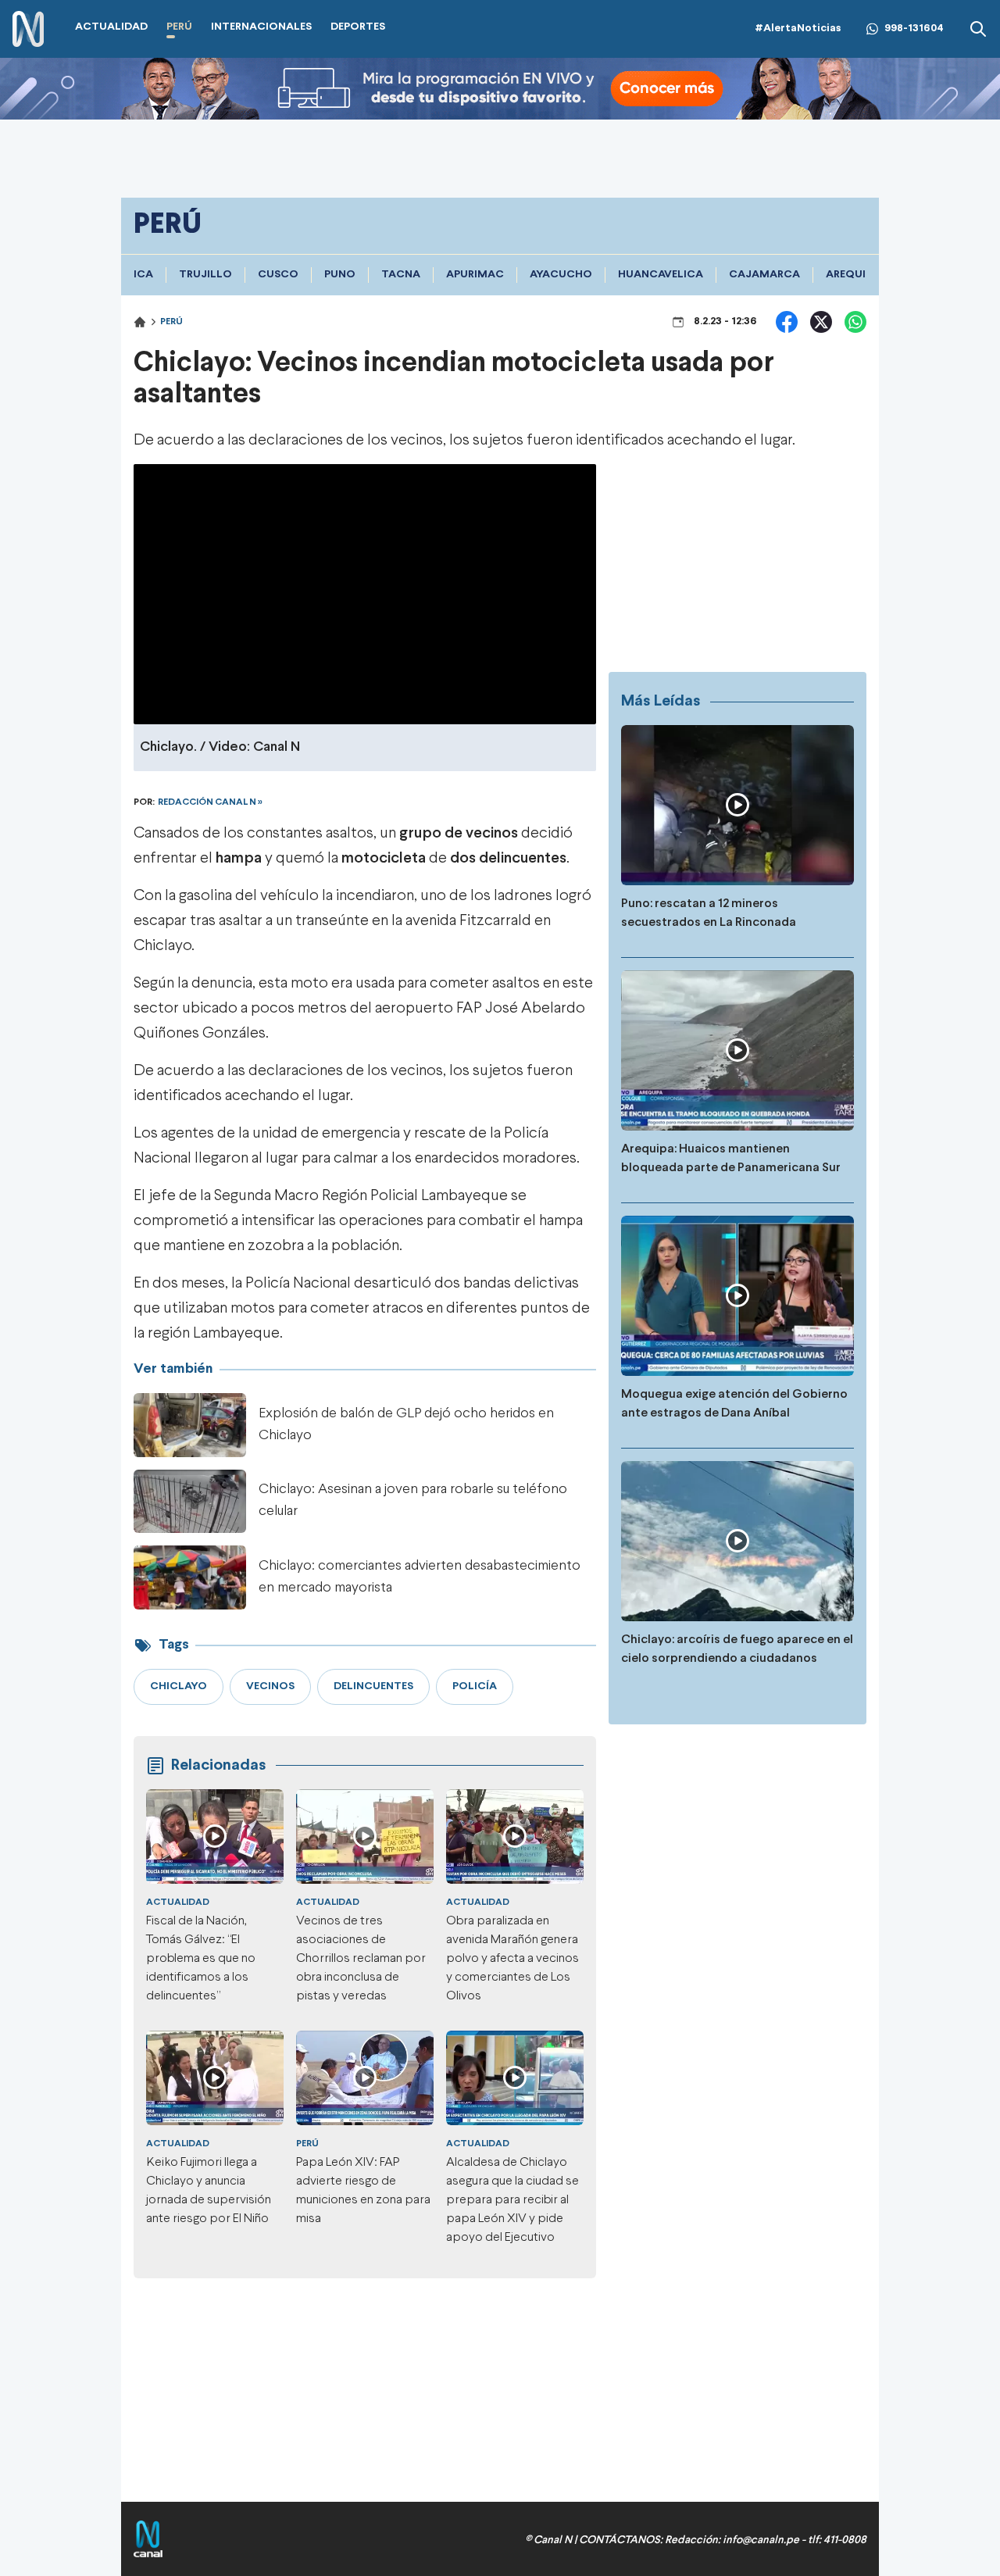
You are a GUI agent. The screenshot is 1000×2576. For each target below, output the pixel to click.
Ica (143, 275)
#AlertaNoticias (798, 29)
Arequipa (852, 275)
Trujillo (205, 275)
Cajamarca (764, 275)
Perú (171, 322)
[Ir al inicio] (28, 29)
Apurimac (475, 275)
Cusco (278, 275)
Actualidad (178, 1903)
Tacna (401, 275)
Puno (340, 275)
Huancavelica (661, 275)
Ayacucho (561, 275)
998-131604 (914, 29)
